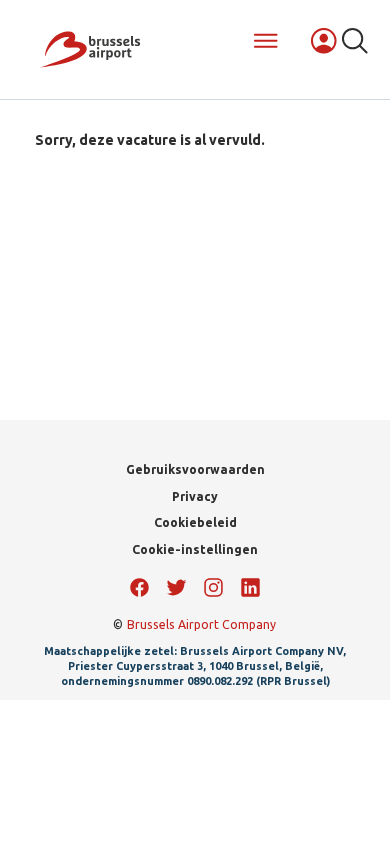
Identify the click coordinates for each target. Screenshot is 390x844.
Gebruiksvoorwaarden (195, 469)
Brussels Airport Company (201, 624)
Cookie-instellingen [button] (195, 549)
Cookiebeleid (195, 522)
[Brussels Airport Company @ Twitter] (176, 587)
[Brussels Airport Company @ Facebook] (139, 587)
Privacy (195, 496)
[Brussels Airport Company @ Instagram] (213, 587)
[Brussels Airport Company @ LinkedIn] (250, 587)
